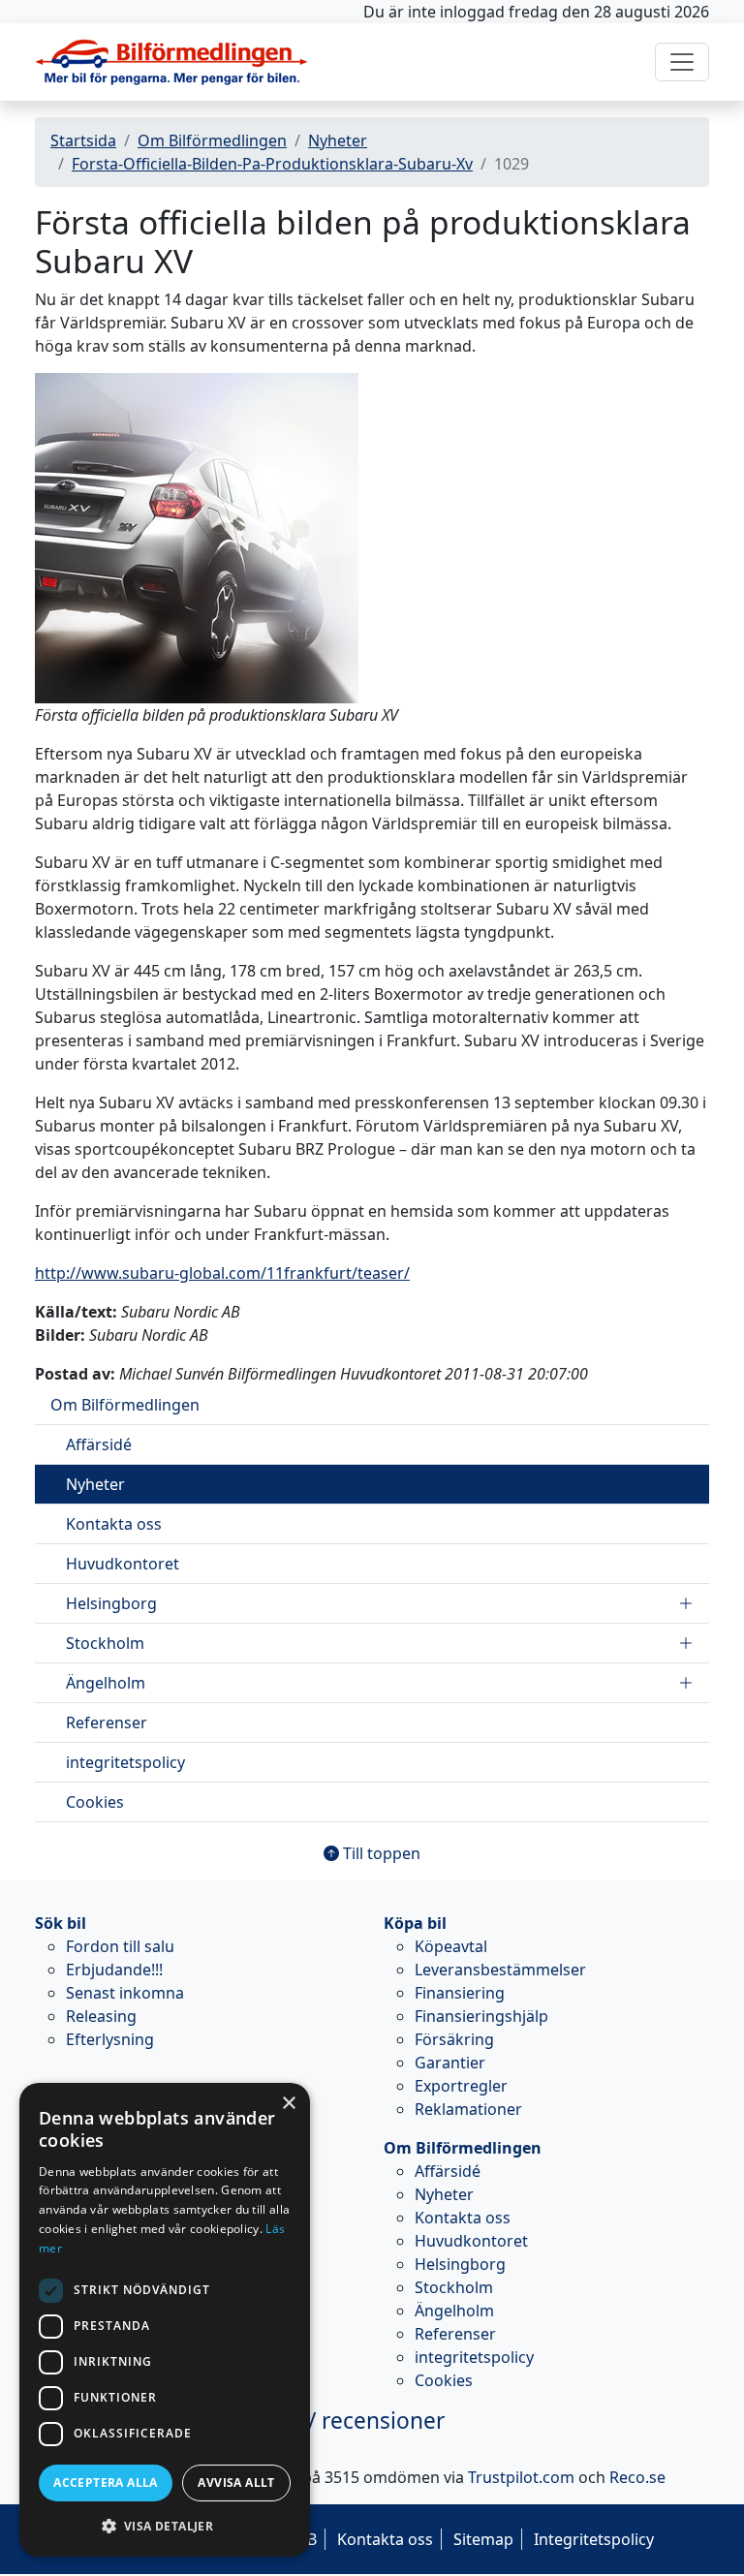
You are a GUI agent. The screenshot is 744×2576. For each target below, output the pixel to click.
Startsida (83, 140)
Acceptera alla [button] (106, 2483)
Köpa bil (415, 1923)
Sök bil (61, 1923)
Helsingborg (111, 1603)
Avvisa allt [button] (236, 2483)
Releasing (101, 2016)
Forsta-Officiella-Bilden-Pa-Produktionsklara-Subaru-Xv (272, 164)
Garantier (450, 2063)
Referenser (107, 1723)
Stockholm (105, 1643)
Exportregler (461, 2086)
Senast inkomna (125, 1993)
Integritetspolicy (594, 2539)
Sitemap (483, 2539)
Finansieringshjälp (481, 2016)
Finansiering (460, 1993)
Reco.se (637, 2477)
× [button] (288, 2104)
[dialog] (165, 2320)
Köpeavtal (451, 1946)
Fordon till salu (120, 1946)
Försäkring (454, 2039)
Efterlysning (110, 2039)
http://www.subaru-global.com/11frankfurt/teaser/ (222, 1273)
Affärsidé (99, 1444)
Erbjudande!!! (114, 1970)
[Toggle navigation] (682, 62)
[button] (165, 2526)
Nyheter (338, 140)
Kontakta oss (114, 1524)
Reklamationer (468, 2109)
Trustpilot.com (521, 2477)
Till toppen (380, 1853)
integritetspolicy (125, 1762)
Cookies (95, 1802)
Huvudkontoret (123, 1564)
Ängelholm (106, 1683)
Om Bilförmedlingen (212, 140)
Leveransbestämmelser (500, 1970)
